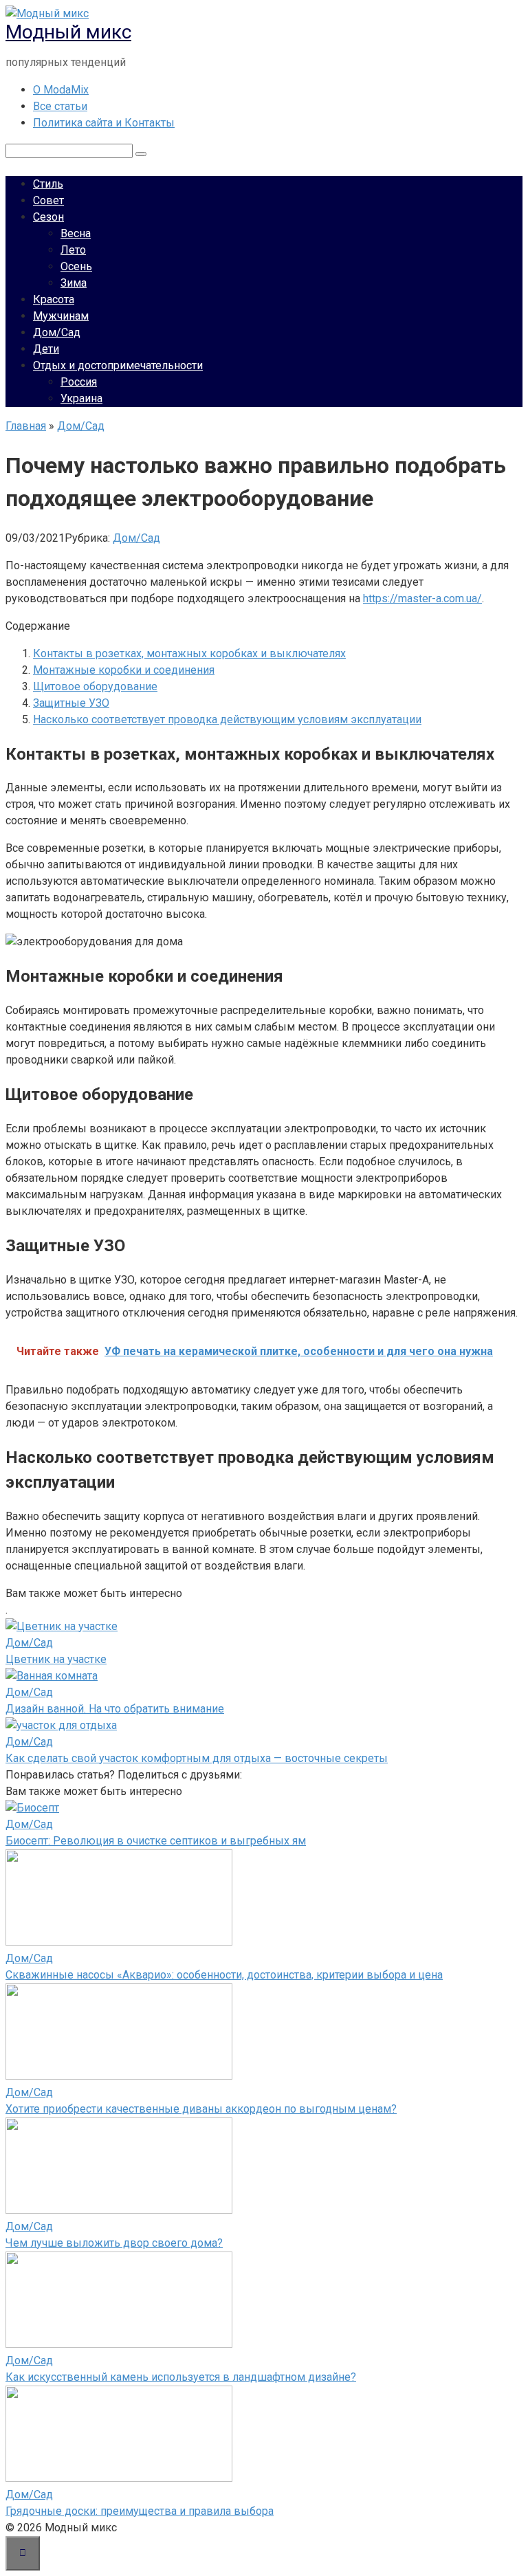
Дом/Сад (57, 332)
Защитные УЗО (71, 703)
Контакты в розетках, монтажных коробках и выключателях (189, 653)
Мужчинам (61, 316)
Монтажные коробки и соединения (124, 670)
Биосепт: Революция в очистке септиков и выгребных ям (156, 1841)
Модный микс (68, 32)
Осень (76, 266)
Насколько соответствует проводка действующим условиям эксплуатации (227, 719)
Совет (48, 200)
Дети (46, 349)
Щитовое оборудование (95, 686)
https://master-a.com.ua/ (422, 598)
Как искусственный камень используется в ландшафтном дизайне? (181, 2377)
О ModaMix (61, 90)
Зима (74, 283)
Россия (79, 382)
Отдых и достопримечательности (118, 365)
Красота (54, 299)
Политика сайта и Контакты (104, 123)
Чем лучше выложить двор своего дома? (114, 2243)
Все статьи (60, 106)
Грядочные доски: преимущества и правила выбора (140, 2511)
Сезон (48, 217)
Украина (81, 398)
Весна (76, 233)
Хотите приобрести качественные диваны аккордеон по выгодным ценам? (201, 2109)
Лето (73, 250)
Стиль (48, 184)
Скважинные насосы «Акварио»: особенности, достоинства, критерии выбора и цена (224, 1975)
